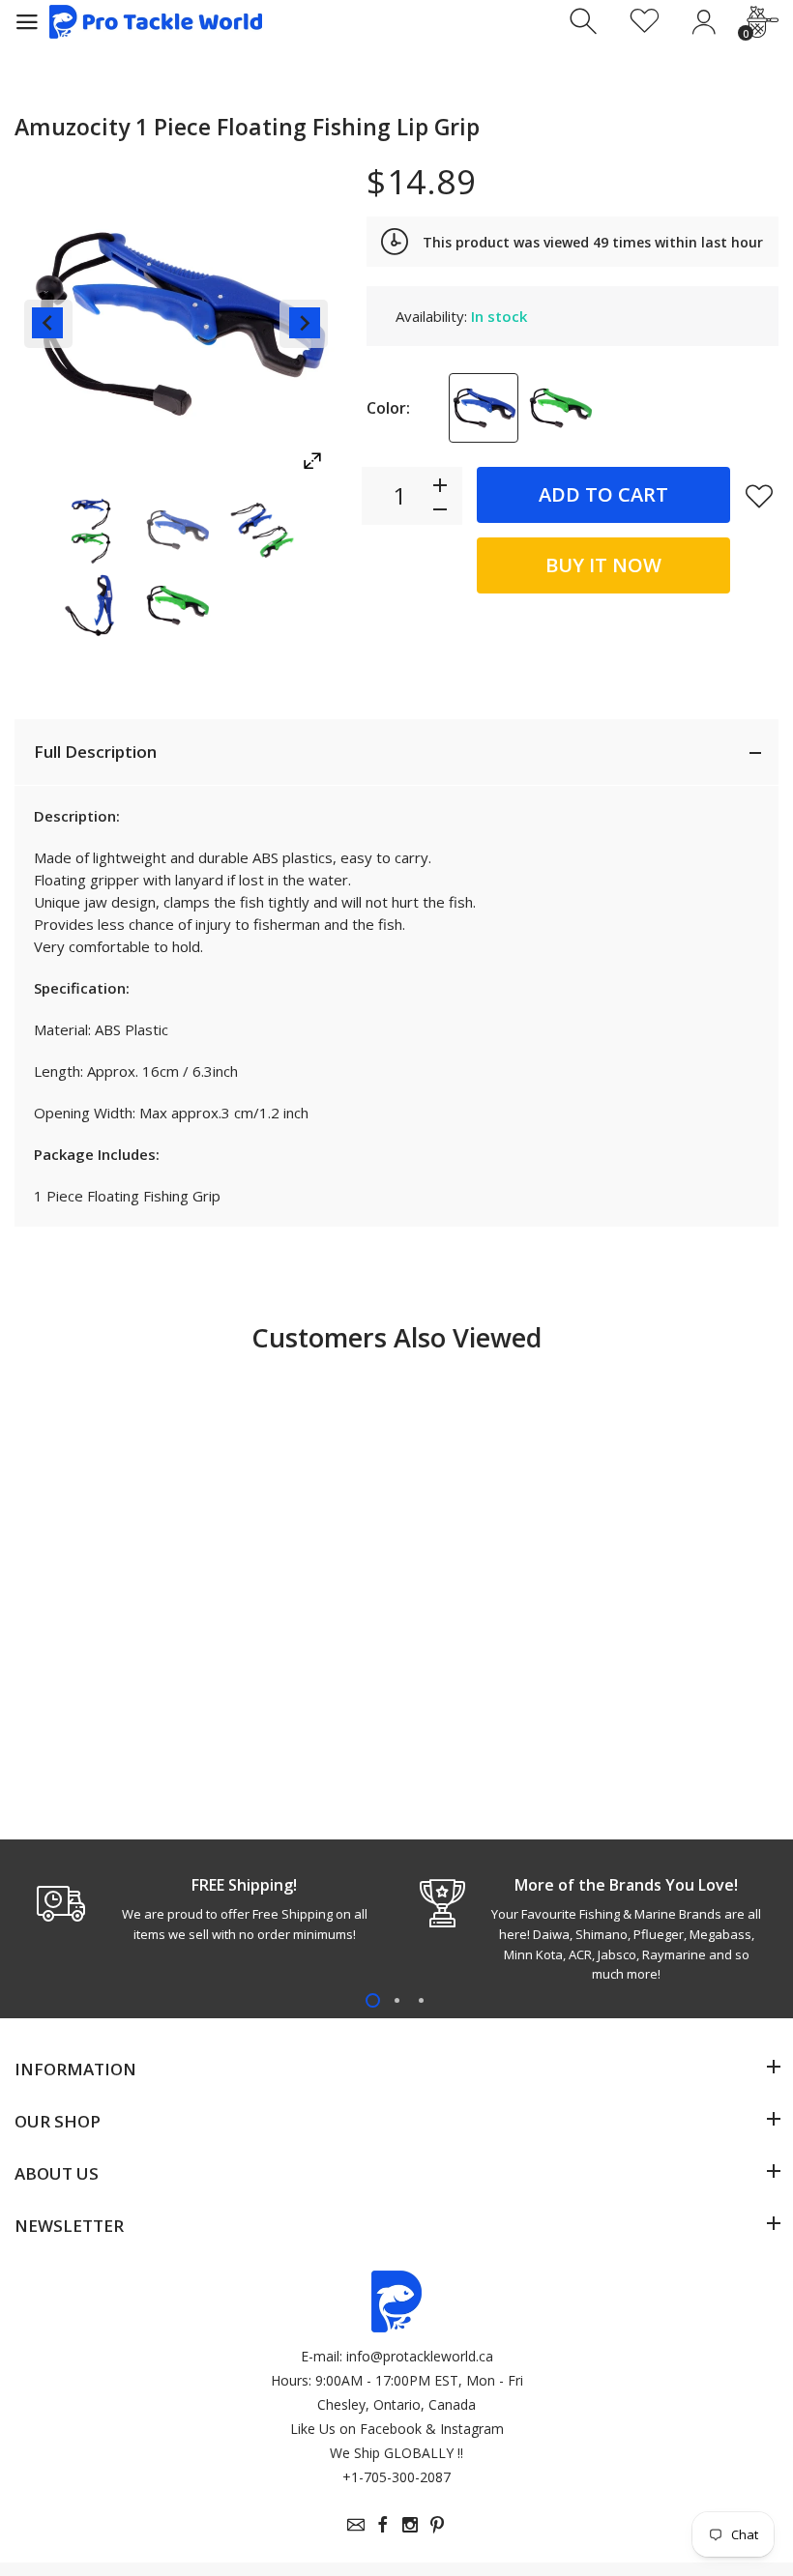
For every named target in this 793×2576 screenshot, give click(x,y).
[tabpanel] (206, 1909)
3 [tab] (421, 2000)
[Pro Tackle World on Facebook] (383, 2525)
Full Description (95, 752)
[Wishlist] (645, 22)
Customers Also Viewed (396, 1337)
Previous (48, 324)
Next (304, 324)
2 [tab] (397, 2000)
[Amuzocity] (92, 530)
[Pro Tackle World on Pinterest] (437, 2525)
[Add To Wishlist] (759, 496)
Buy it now (603, 565)
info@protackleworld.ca (420, 2356)
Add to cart (603, 494)
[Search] (586, 22)
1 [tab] (373, 2000)
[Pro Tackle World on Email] (356, 2525)
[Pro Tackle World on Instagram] (410, 2525)
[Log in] (704, 22)
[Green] (560, 408)
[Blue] (484, 408)
